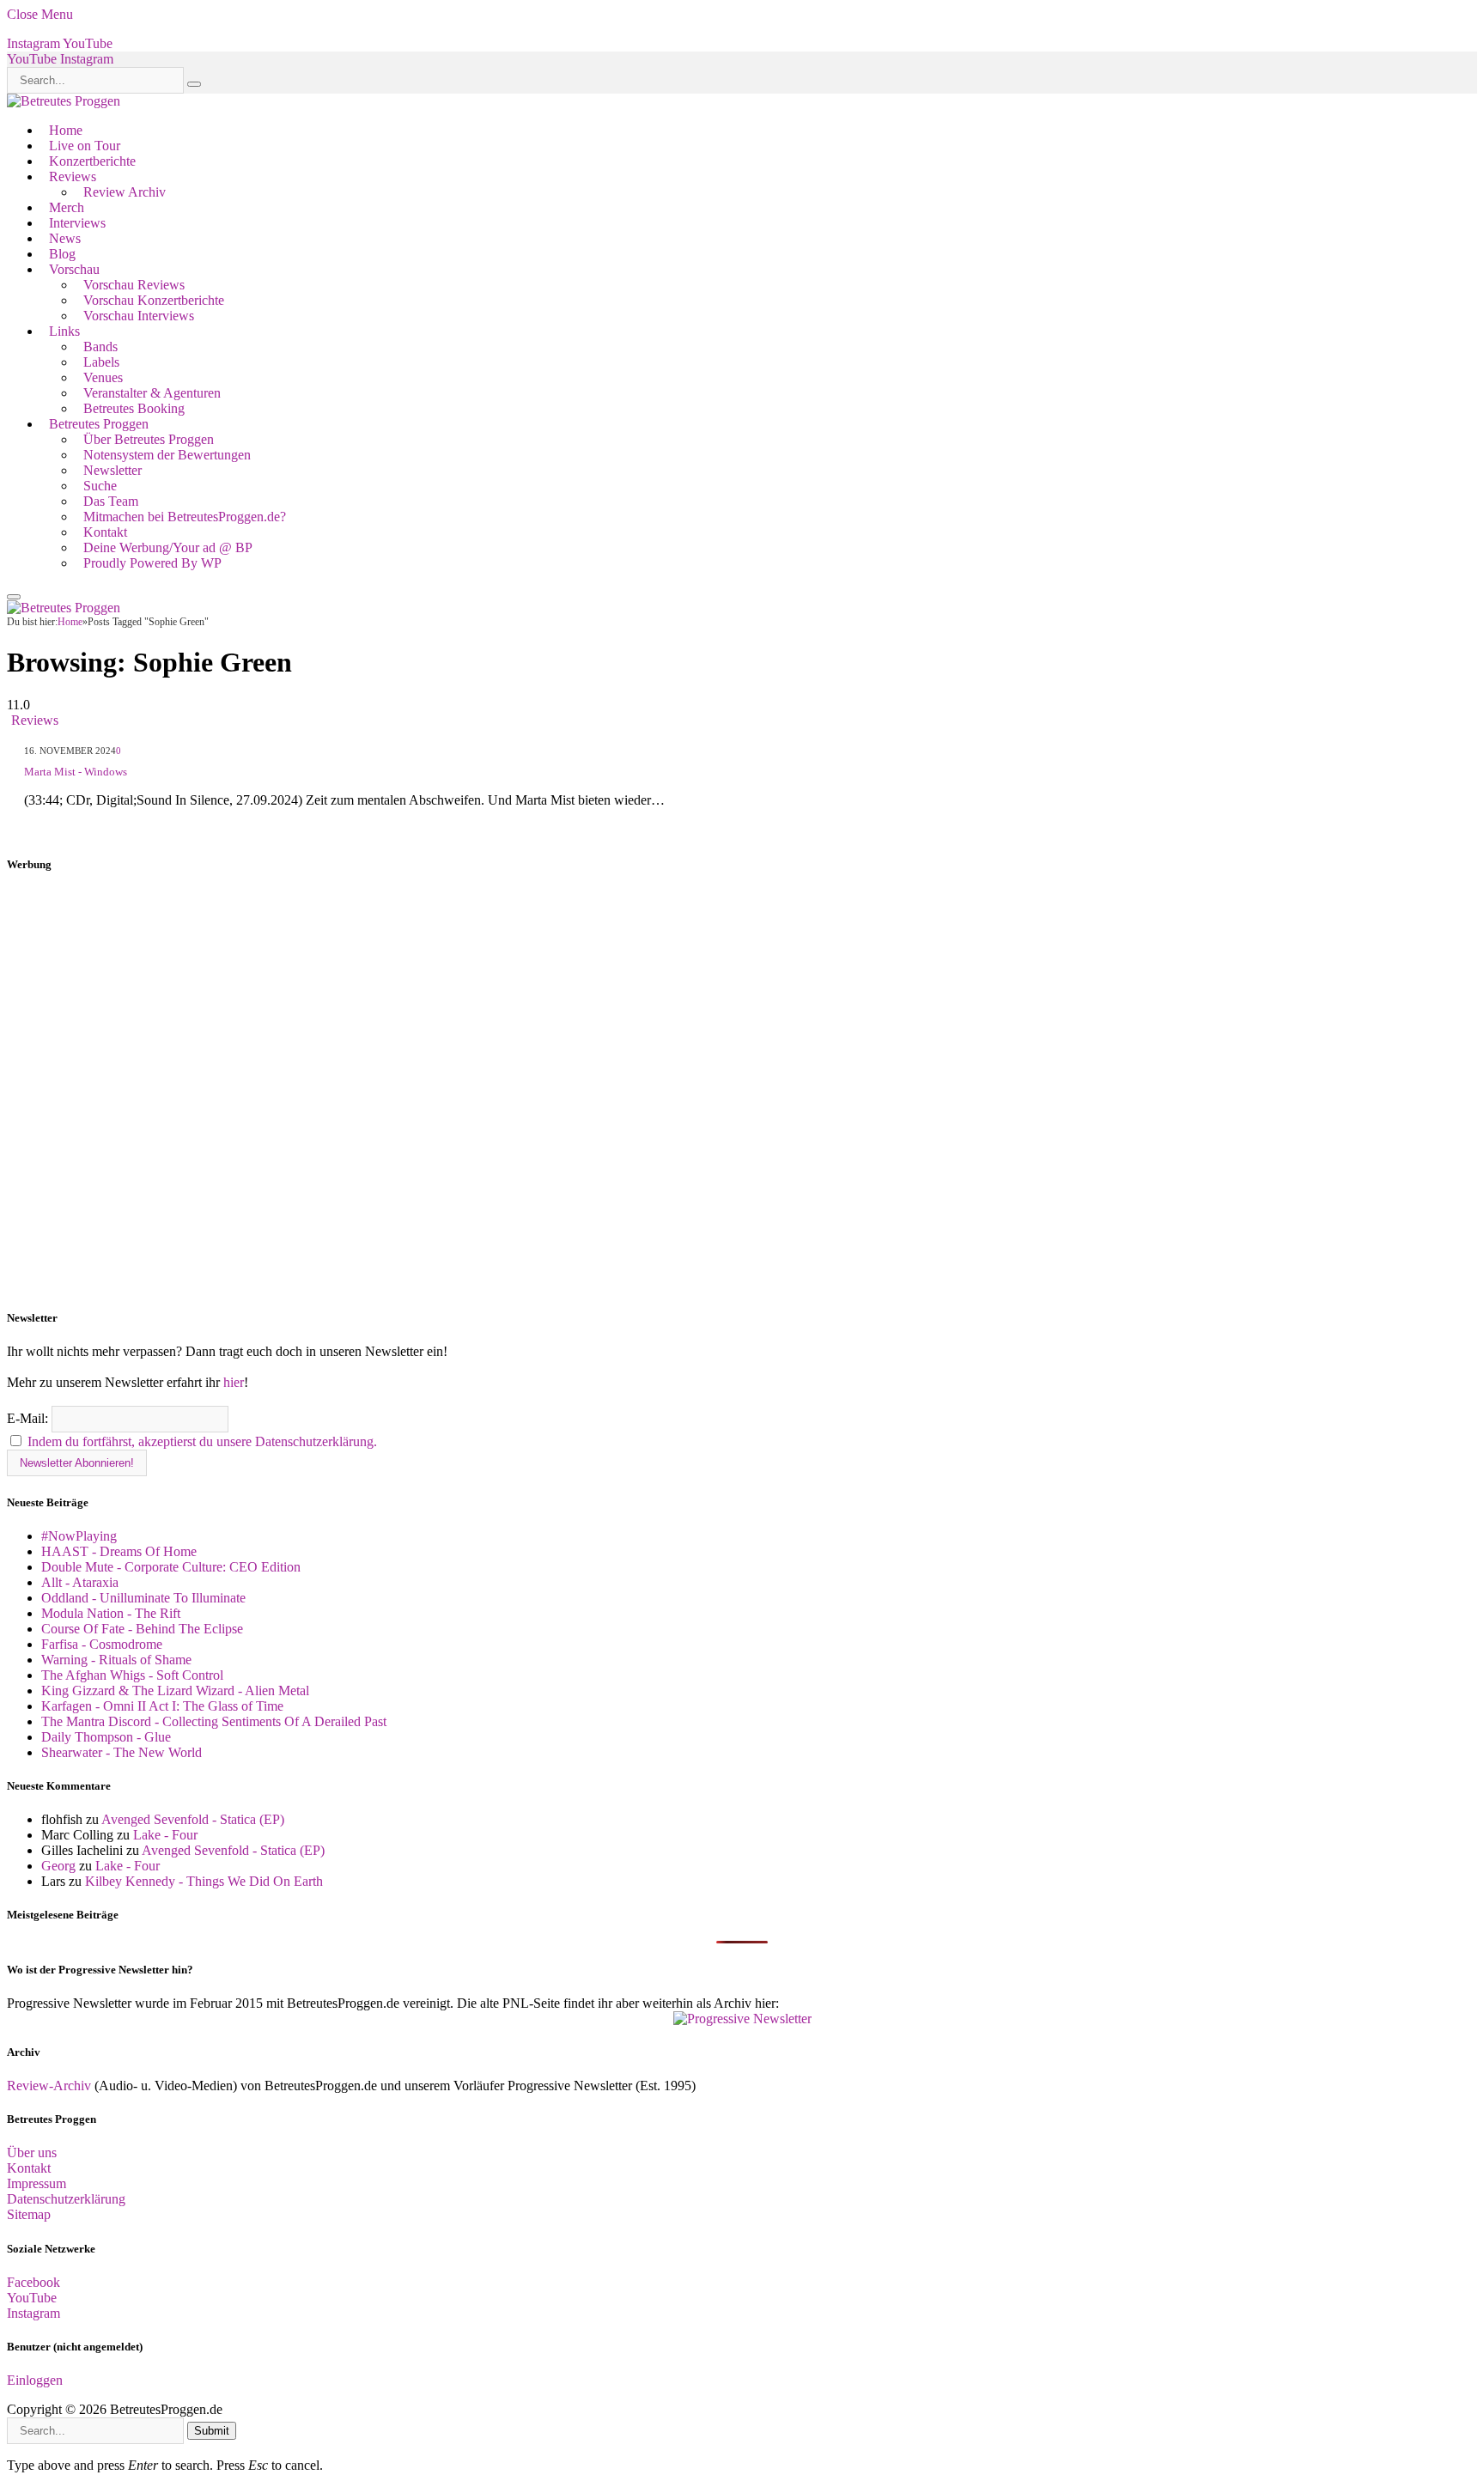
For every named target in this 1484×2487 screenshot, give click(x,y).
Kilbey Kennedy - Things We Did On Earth (204, 1881)
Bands (100, 347)
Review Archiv (125, 192)
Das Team (111, 501)
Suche (100, 486)
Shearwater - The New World (122, 1752)
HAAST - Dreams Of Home (119, 1551)
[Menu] (14, 597)
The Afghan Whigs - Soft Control (132, 1675)
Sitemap (29, 2214)
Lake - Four (165, 1835)
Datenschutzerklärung (66, 2199)
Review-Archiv (49, 2086)
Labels (101, 362)
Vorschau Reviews (134, 285)
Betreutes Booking (134, 408)
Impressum (36, 2183)
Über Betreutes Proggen (149, 439)
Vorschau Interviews (139, 316)
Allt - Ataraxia (80, 1582)
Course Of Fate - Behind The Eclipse (142, 1629)
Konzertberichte (92, 161)
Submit (212, 2431)
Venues (103, 377)
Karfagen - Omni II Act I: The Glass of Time (162, 1706)
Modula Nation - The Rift (111, 1613)
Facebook (33, 2282)
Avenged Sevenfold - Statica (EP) (193, 1819)
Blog (62, 254)
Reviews (73, 176)
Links (64, 331)
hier (234, 1382)
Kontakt (105, 532)
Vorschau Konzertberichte (154, 300)
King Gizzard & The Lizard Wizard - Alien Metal (175, 1690)
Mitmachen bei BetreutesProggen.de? (185, 517)
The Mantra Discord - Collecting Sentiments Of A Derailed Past (214, 1721)
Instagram (33, 2313)
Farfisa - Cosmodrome (102, 1644)
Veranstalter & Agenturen (152, 393)
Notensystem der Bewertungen (167, 455)
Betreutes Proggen (99, 424)
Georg (58, 1866)
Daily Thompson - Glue (106, 1737)
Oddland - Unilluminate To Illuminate (143, 1598)
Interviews (77, 223)
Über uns (32, 2153)
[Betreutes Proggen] (64, 101)
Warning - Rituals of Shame (116, 1660)
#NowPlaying (79, 1536)
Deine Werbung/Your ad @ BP (168, 547)
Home (66, 130)
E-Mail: (29, 1418)
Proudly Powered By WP (152, 563)
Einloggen (35, 2380)
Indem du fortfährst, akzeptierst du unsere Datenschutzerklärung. (202, 1441)
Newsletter (113, 470)
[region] (742, 1091)
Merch (67, 207)
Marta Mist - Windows (76, 772)
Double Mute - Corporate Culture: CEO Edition (171, 1567)
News (65, 238)
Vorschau (74, 269)
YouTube (32, 2298)
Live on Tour (85, 146)
